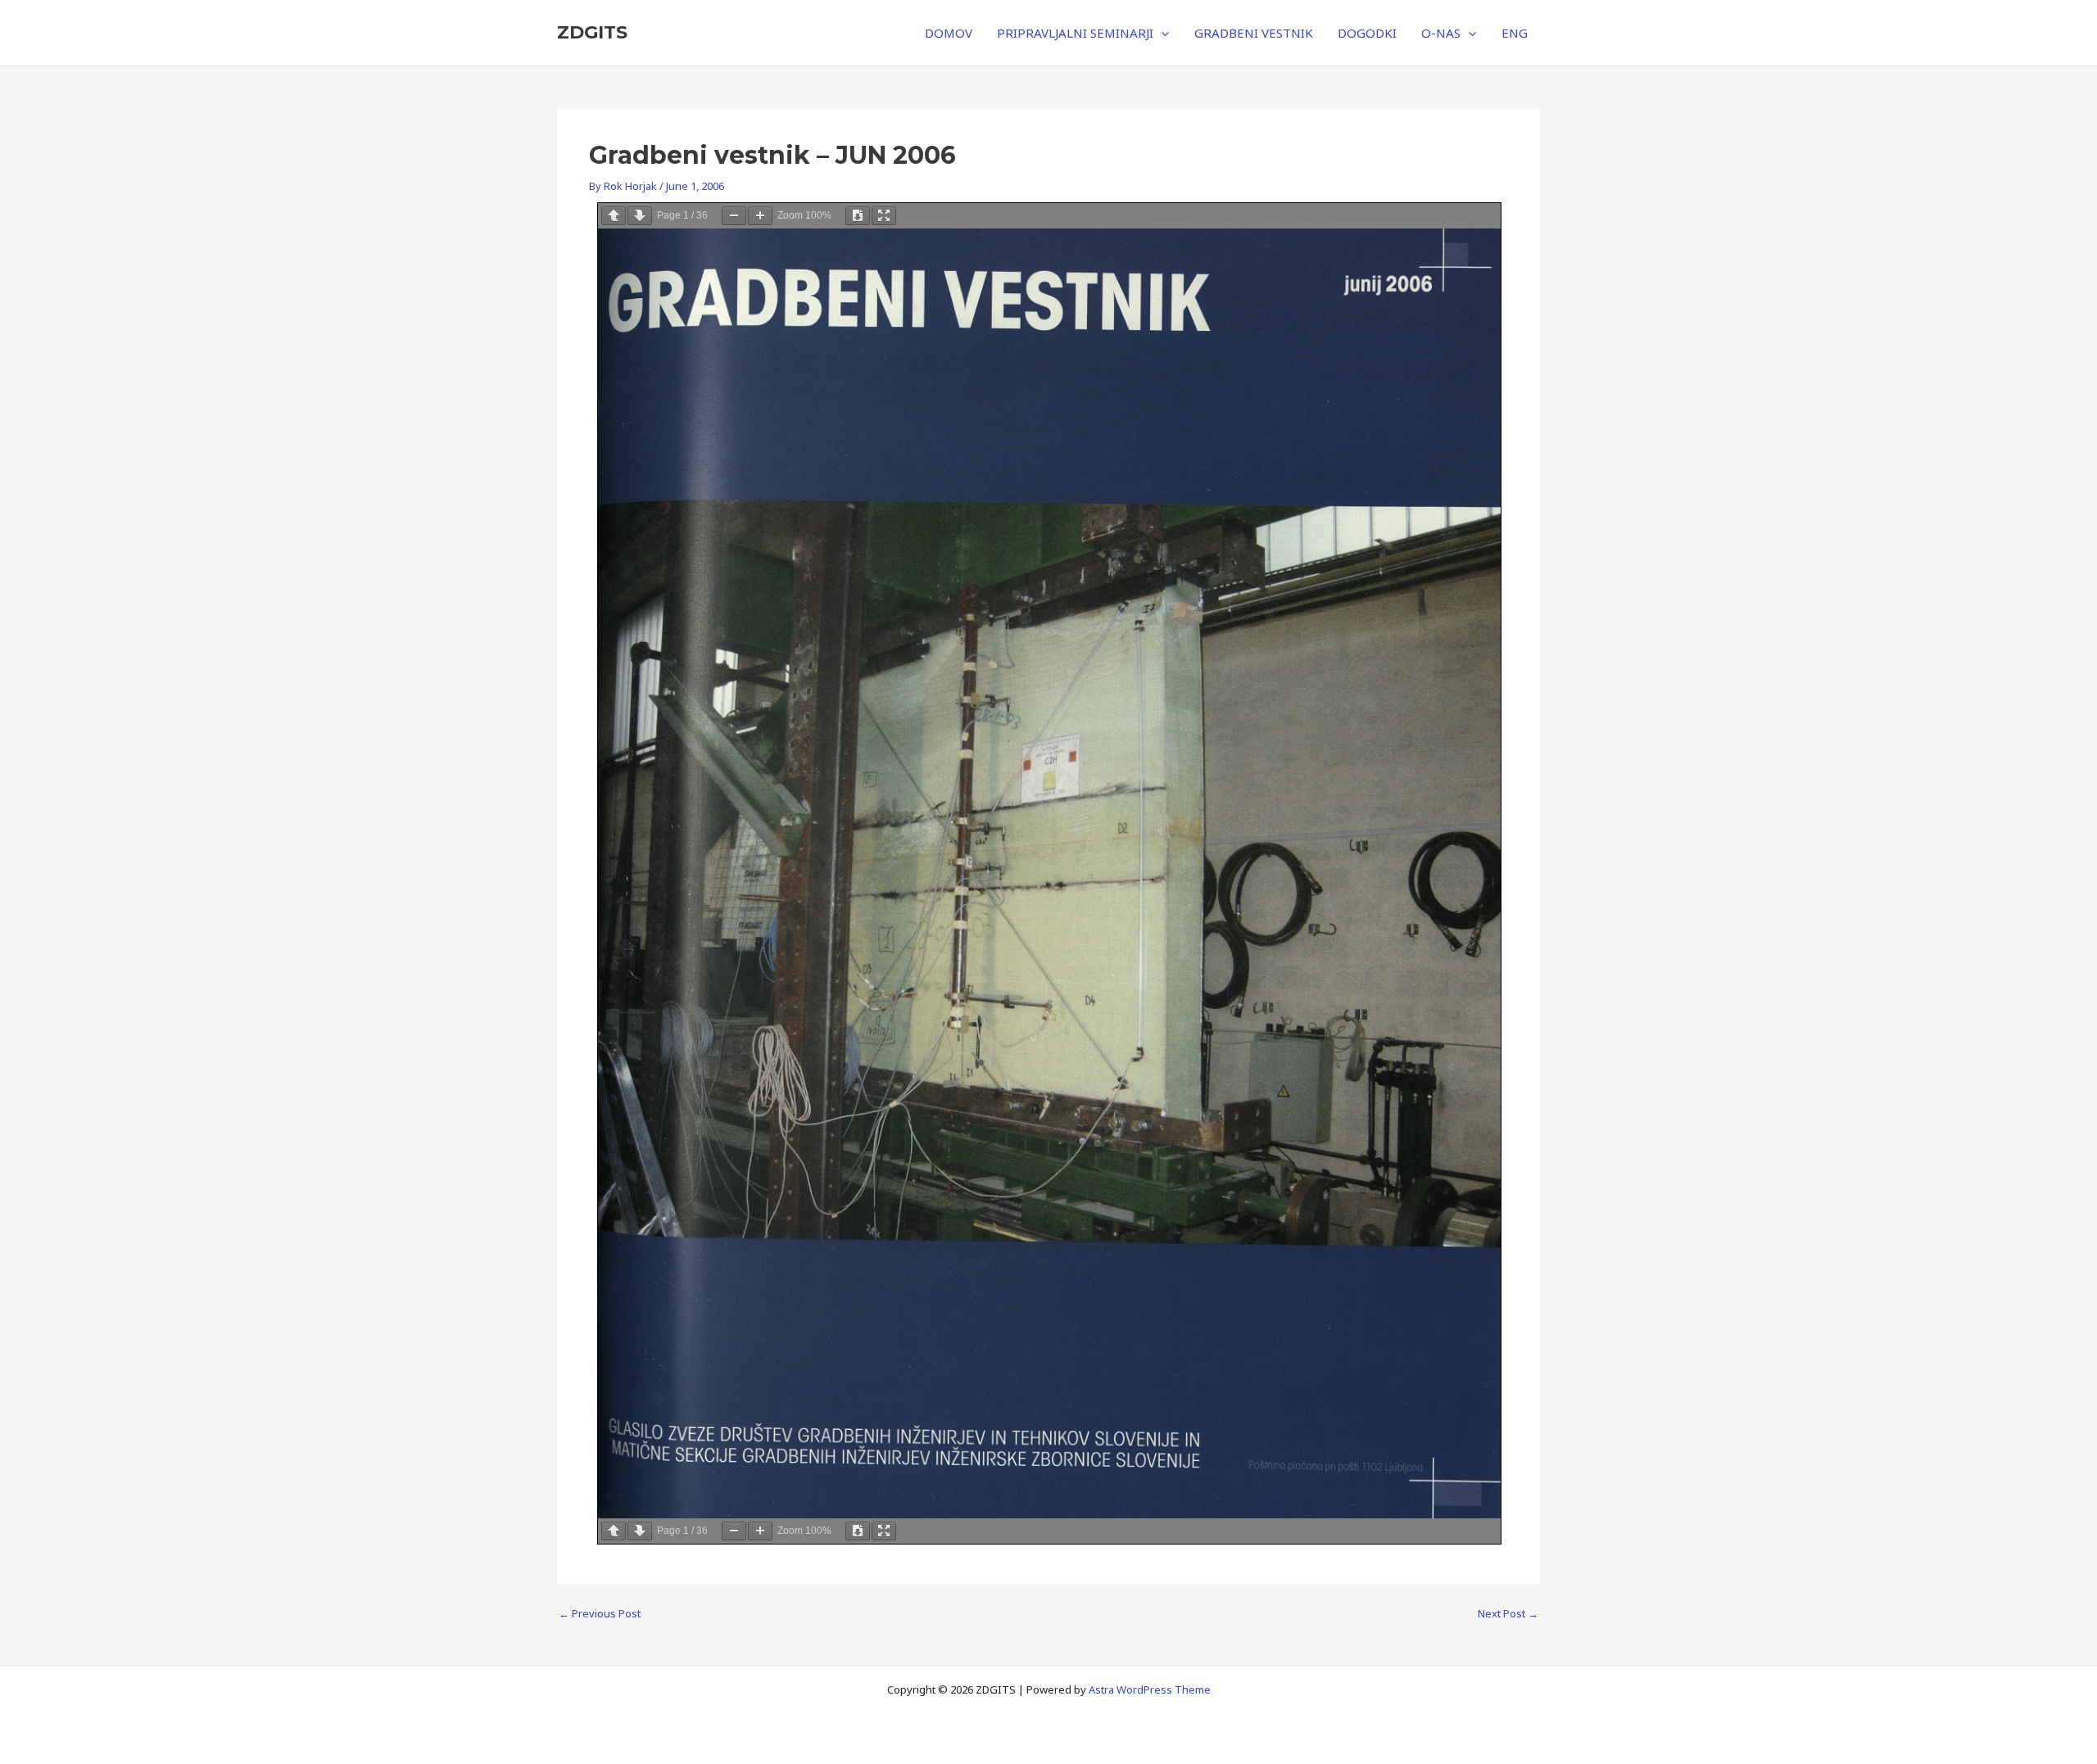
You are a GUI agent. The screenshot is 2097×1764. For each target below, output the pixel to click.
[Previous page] (614, 216)
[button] (1161, 33)
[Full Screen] (884, 216)
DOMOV (949, 33)
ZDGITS (592, 32)
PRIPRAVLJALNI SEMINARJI (1075, 33)
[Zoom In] (760, 216)
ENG (1515, 33)
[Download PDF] (858, 216)
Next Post (1508, 1614)
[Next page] (640, 216)
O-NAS (1441, 33)
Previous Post (600, 1614)
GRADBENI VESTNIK (1254, 33)
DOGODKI (1367, 33)
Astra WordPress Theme (1150, 1689)
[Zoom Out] (734, 216)
